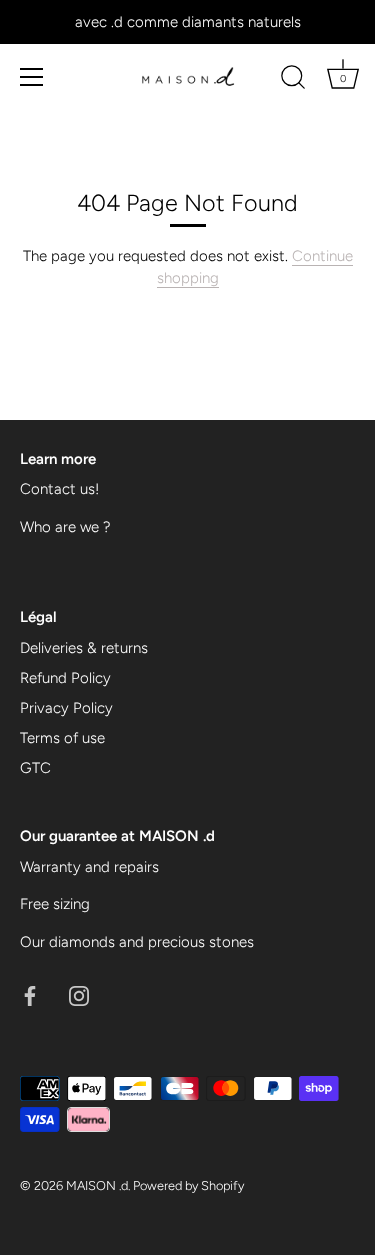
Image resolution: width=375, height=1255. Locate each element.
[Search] (293, 80)
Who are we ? (65, 527)
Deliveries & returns (84, 648)
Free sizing (55, 904)
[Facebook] (30, 994)
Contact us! (59, 489)
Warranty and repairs (89, 867)
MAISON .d (97, 1185)
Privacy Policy (66, 708)
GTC (35, 768)
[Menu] (32, 77)
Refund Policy (65, 678)
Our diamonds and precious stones (137, 942)
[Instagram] (79, 994)
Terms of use (62, 738)
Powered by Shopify (188, 1185)
